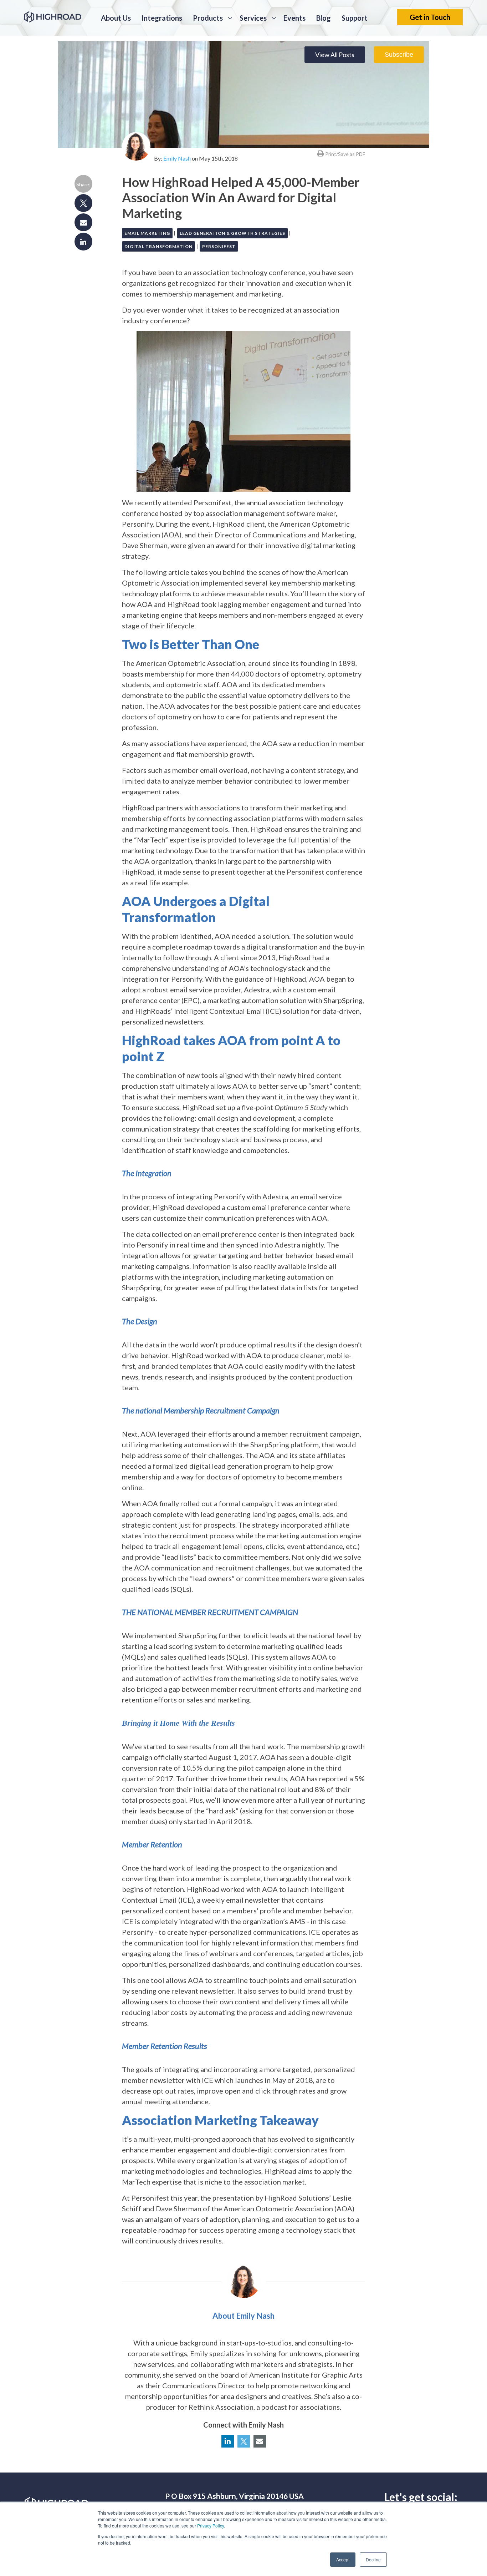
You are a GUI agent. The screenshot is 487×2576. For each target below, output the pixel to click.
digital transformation (158, 246)
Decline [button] (373, 2559)
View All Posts (335, 55)
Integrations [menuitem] (162, 18)
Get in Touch (430, 17)
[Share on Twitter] (83, 201)
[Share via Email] (83, 221)
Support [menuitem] (355, 18)
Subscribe (399, 55)
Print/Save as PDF (345, 154)
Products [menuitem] (208, 18)
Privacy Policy (211, 2526)
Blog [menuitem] (324, 18)
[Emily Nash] (136, 146)
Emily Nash (177, 158)
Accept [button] (343, 2559)
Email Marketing (147, 233)
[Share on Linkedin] (83, 240)
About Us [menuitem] (116, 18)
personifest (219, 246)
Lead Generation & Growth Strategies (232, 233)
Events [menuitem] (294, 18)
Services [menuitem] (253, 18)
